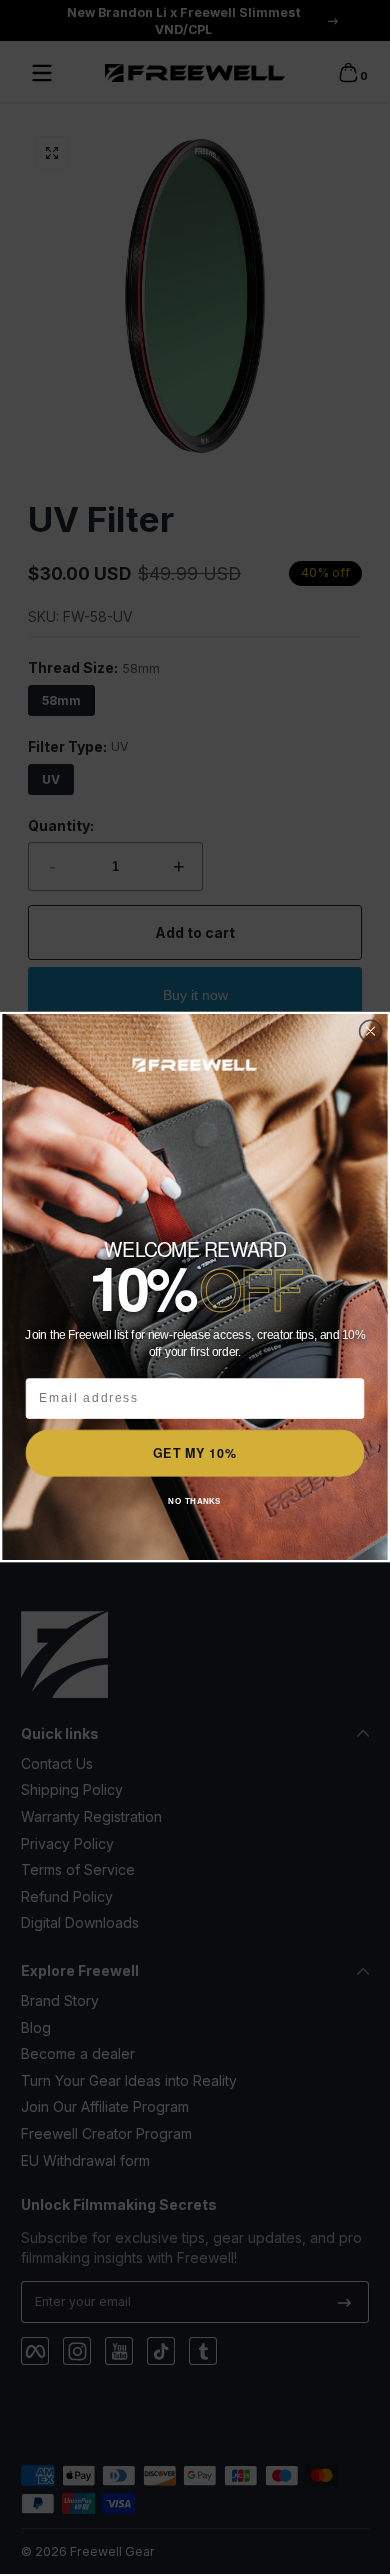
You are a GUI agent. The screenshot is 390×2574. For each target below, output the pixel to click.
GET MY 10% (194, 1452)
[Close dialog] (370, 1031)
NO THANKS (194, 1501)
